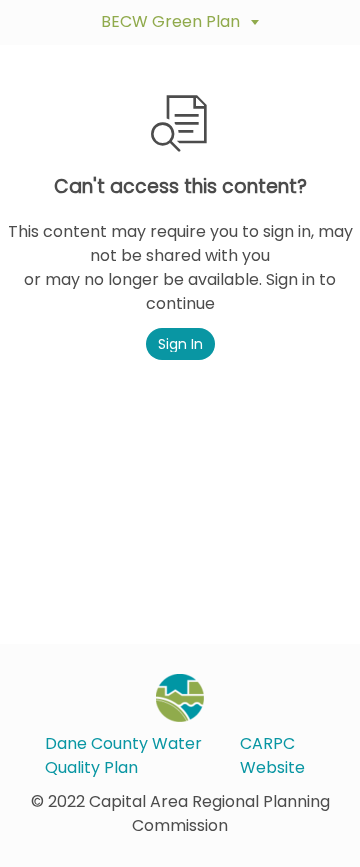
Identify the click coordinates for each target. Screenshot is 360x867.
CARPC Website (272, 755)
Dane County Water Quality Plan (123, 755)
